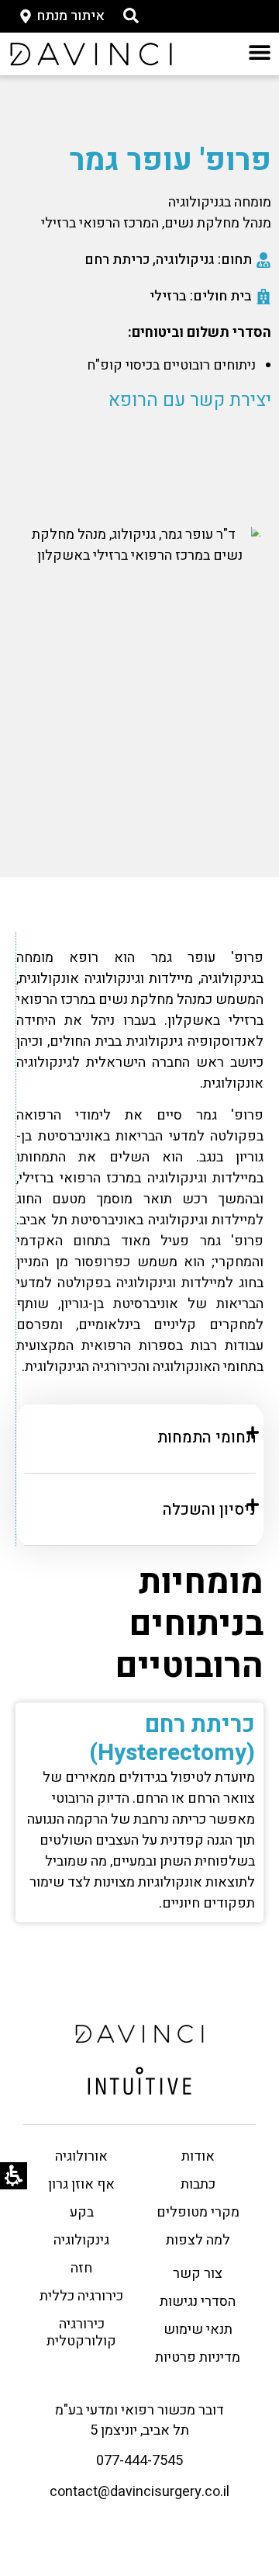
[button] (131, 16)
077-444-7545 (139, 2461)
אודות (198, 2156)
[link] (91, 54)
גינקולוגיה (81, 2240)
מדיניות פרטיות (198, 2357)
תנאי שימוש (198, 2330)
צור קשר (198, 2274)
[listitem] (139, 1239)
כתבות (198, 2184)
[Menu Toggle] (260, 52)
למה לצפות (198, 2240)
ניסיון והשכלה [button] (209, 1510)
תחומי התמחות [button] (207, 1437)
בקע (82, 2212)
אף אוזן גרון (81, 2184)
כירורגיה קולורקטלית (81, 2333)
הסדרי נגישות (198, 2302)
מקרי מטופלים (198, 2212)
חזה (81, 2268)
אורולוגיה (81, 2156)
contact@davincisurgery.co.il (139, 2492)
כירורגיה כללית (81, 2296)
